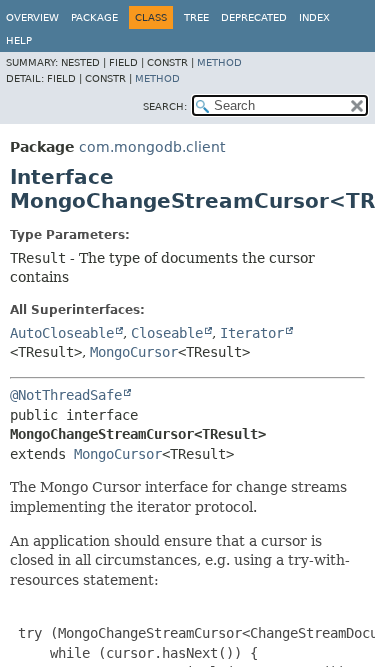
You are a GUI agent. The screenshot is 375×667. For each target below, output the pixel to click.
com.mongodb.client (152, 147)
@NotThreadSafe (66, 395)
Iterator (252, 333)
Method (219, 62)
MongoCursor (134, 352)
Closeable (167, 333)
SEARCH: (165, 106)
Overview (32, 17)
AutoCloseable (62, 333)
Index (314, 17)
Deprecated (254, 17)
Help (19, 40)
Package (94, 17)
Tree (196, 17)
